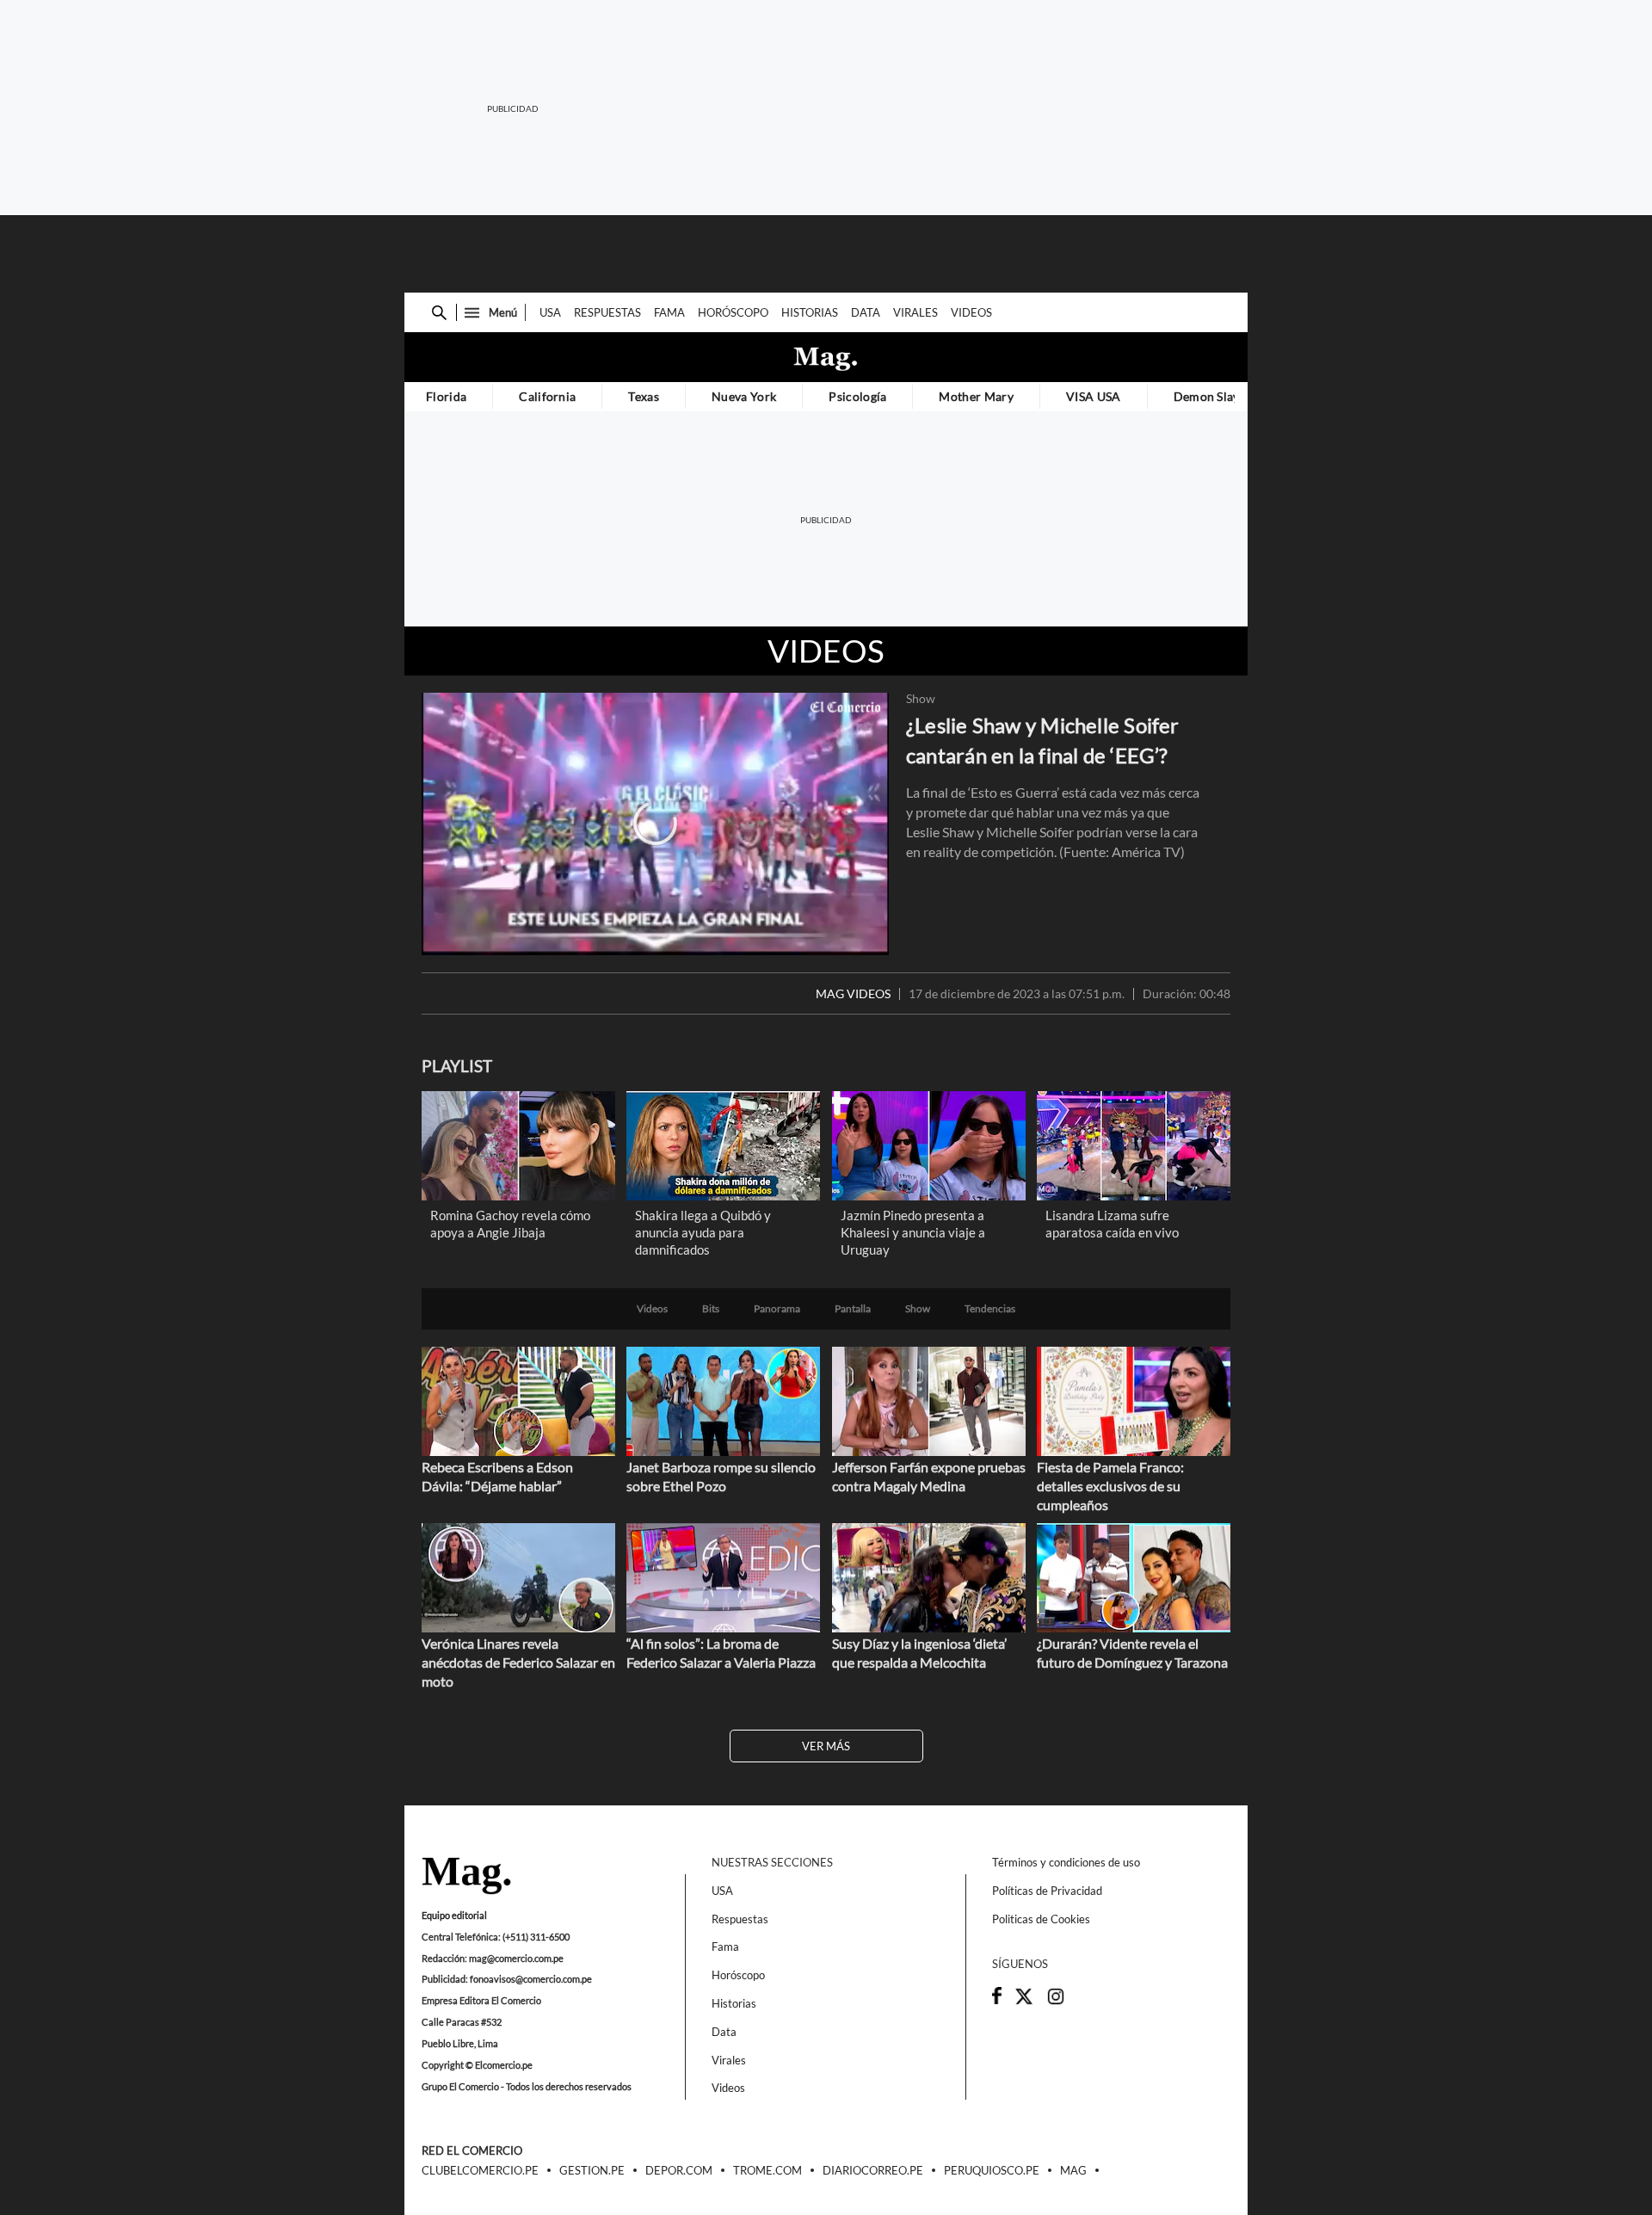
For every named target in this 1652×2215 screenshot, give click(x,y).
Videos (971, 312)
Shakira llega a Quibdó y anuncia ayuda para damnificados (703, 1232)
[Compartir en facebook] (997, 2000)
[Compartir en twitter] (1024, 2002)
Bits (711, 1309)
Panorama (777, 1309)
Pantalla (853, 1309)
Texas (644, 396)
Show (921, 699)
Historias (810, 312)
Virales (915, 312)
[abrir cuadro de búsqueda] (439, 313)
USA (550, 312)
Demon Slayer (1213, 396)
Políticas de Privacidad (1047, 1891)
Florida (446, 396)
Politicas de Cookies (1041, 1919)
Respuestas (607, 312)
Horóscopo (733, 312)
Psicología (857, 396)
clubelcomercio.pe (480, 2171)
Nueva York (744, 396)
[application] (655, 824)
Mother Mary (976, 396)
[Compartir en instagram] (1056, 2002)
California (547, 396)
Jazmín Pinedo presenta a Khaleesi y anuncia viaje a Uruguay (913, 1232)
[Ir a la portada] (466, 1877)
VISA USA (1094, 396)
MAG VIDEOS (853, 994)
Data (866, 312)
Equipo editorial (454, 1915)
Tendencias (990, 1309)
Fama (669, 312)
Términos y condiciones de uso (1066, 1862)
